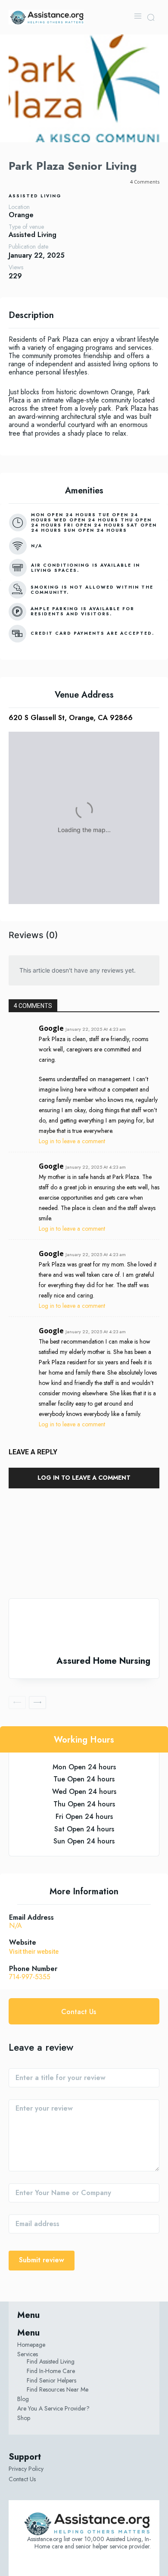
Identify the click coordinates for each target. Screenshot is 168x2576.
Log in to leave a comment (72, 1141)
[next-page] (37, 1703)
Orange (21, 215)
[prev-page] (17, 1703)
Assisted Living (35, 196)
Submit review (42, 2260)
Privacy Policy (26, 2469)
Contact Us (22, 2479)
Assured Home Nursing (103, 1661)
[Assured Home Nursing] (84, 1627)
